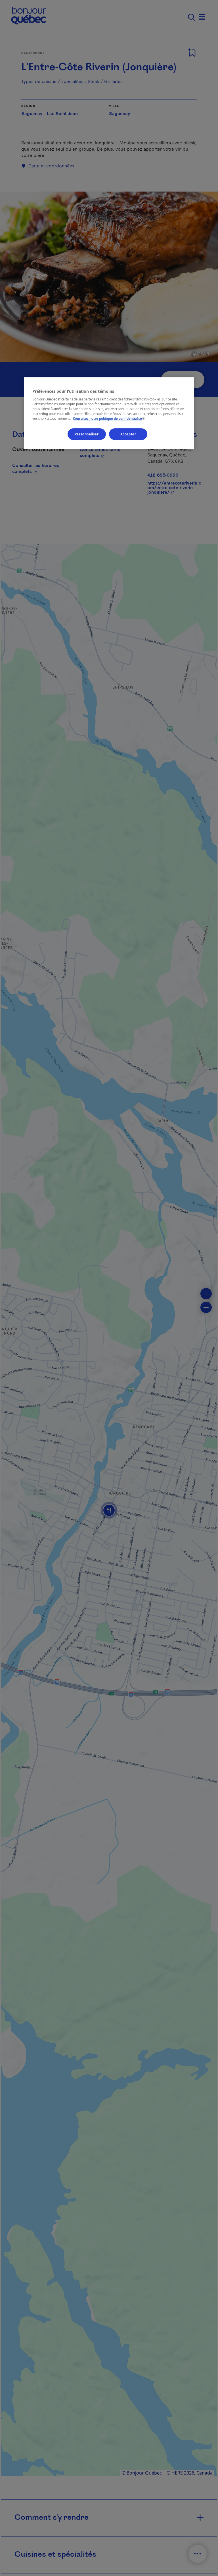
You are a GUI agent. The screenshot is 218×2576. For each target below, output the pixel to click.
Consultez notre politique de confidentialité (109, 419)
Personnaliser (87, 434)
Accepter (128, 434)
